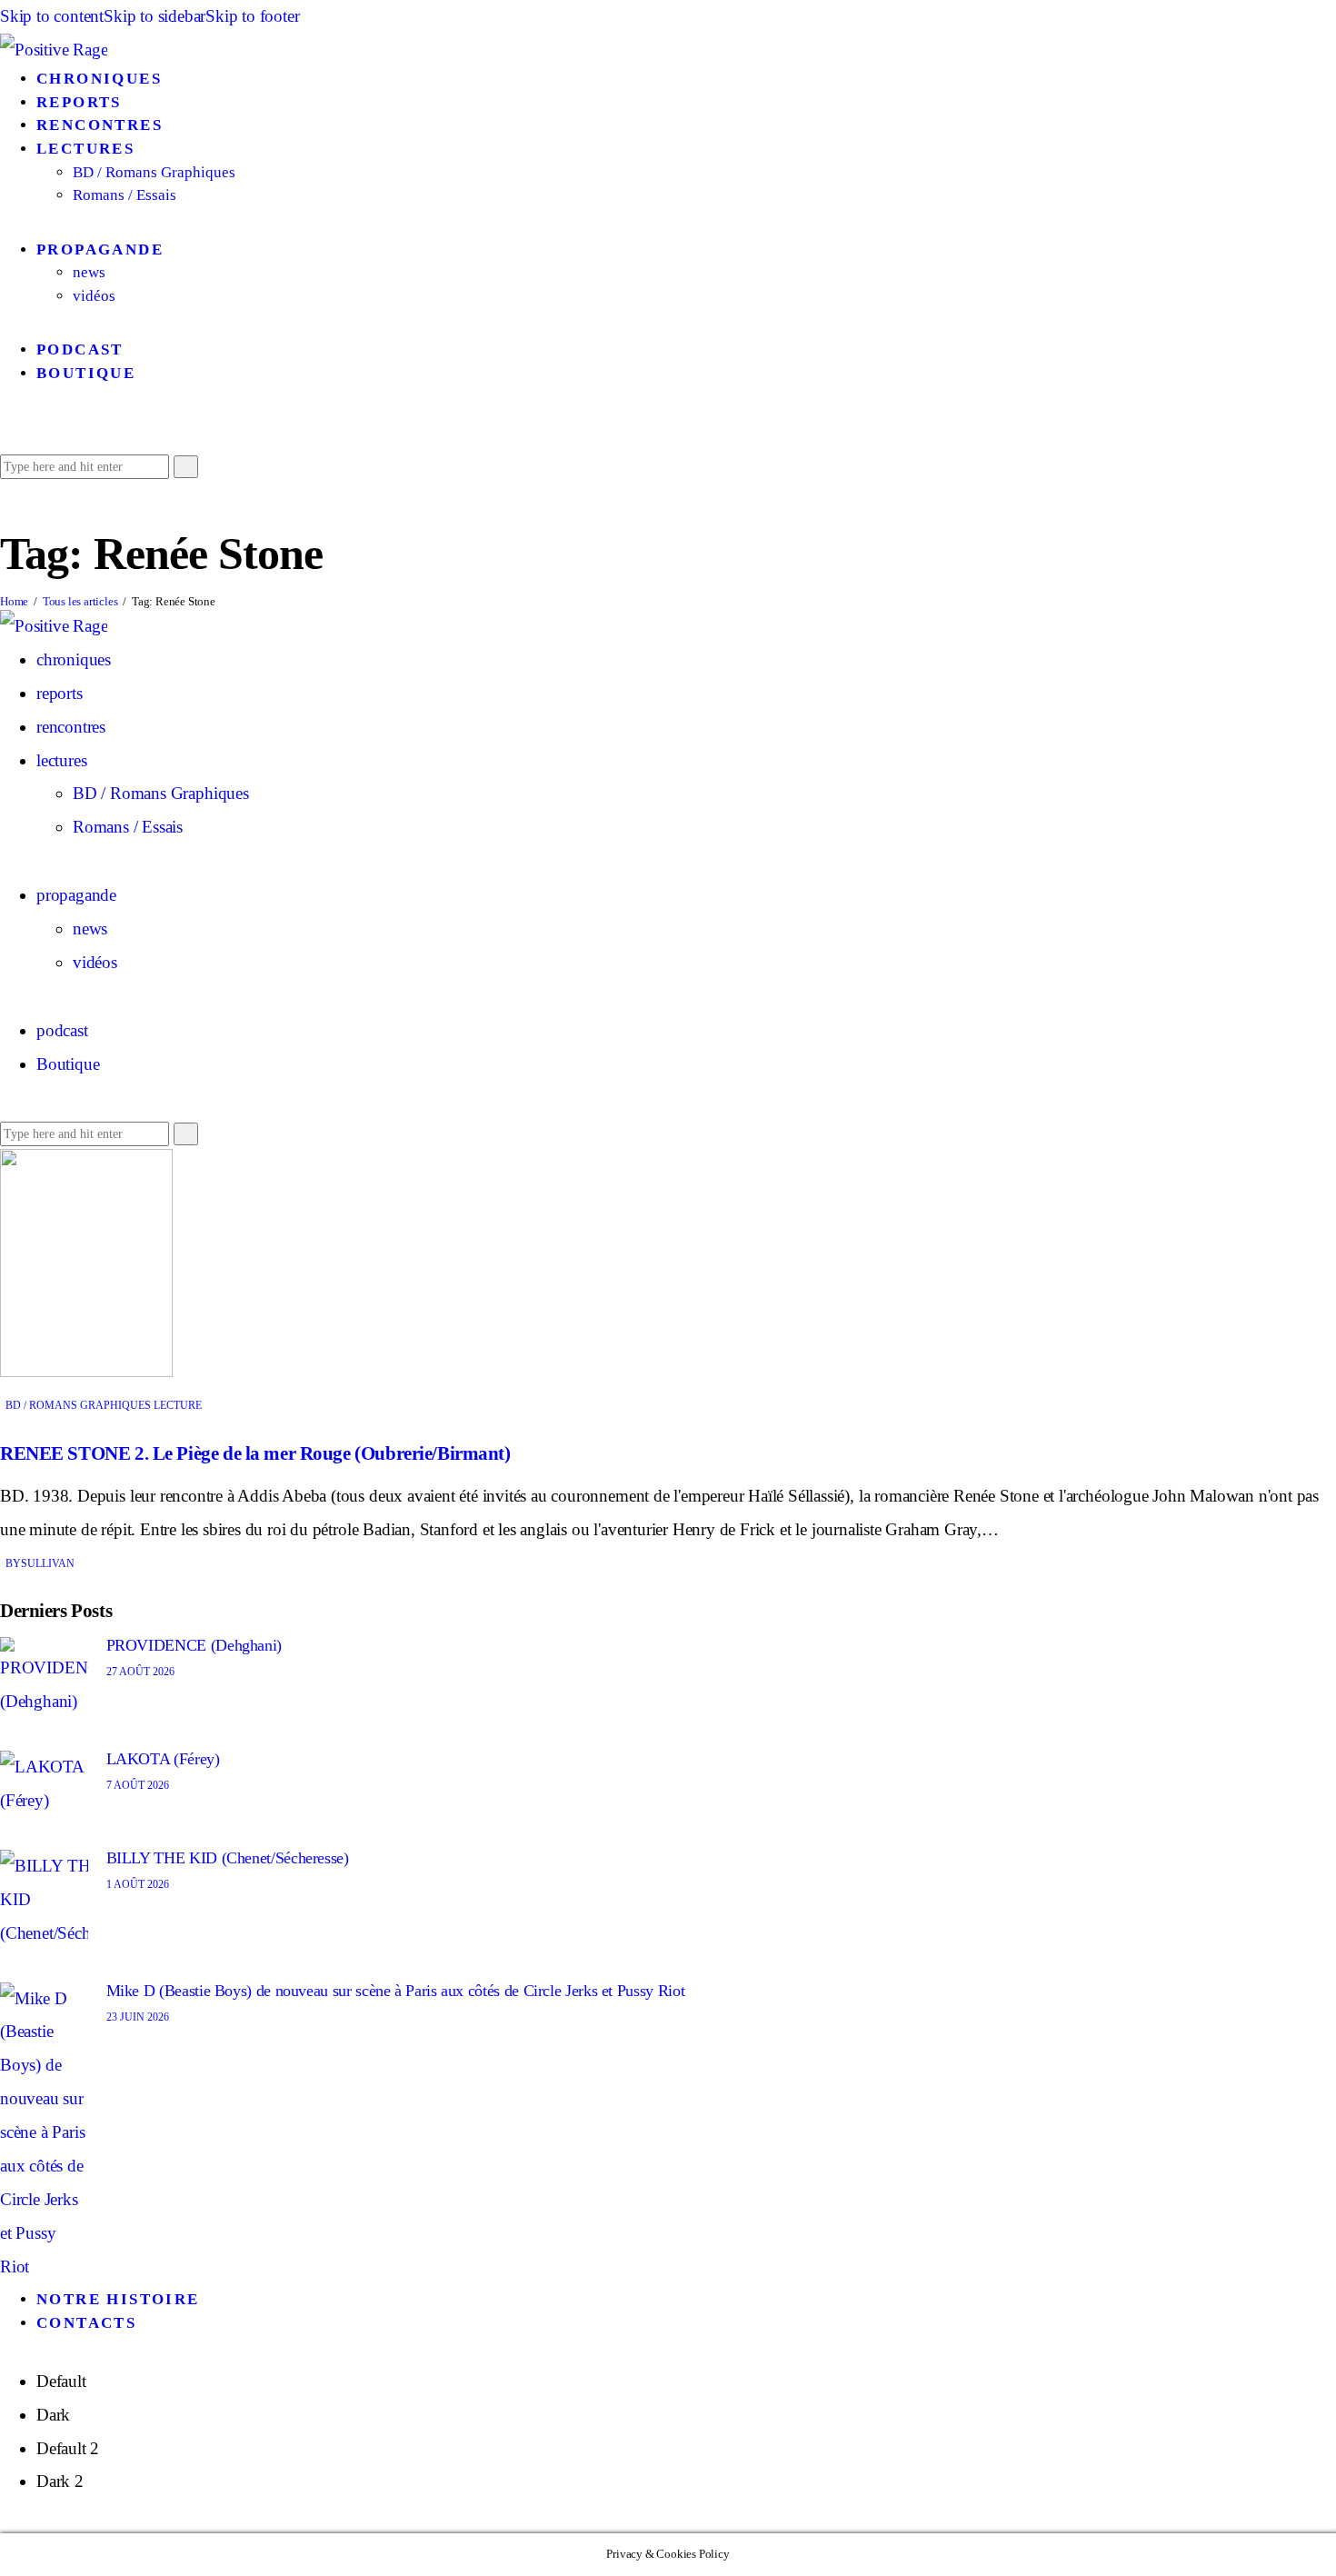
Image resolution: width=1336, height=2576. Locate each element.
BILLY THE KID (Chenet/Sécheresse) (228, 1858)
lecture (178, 1405)
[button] (7, 431)
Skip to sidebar (155, 16)
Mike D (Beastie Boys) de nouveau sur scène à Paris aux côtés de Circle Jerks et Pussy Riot (396, 1991)
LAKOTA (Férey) (163, 1759)
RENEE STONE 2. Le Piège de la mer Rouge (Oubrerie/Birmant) (255, 1453)
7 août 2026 (138, 1785)
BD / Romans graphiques (78, 1405)
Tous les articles (80, 601)
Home (14, 601)
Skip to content (52, 16)
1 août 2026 (138, 1884)
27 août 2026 (140, 1672)
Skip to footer (252, 16)
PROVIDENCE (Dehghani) (194, 1645)
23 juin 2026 (138, 2017)
